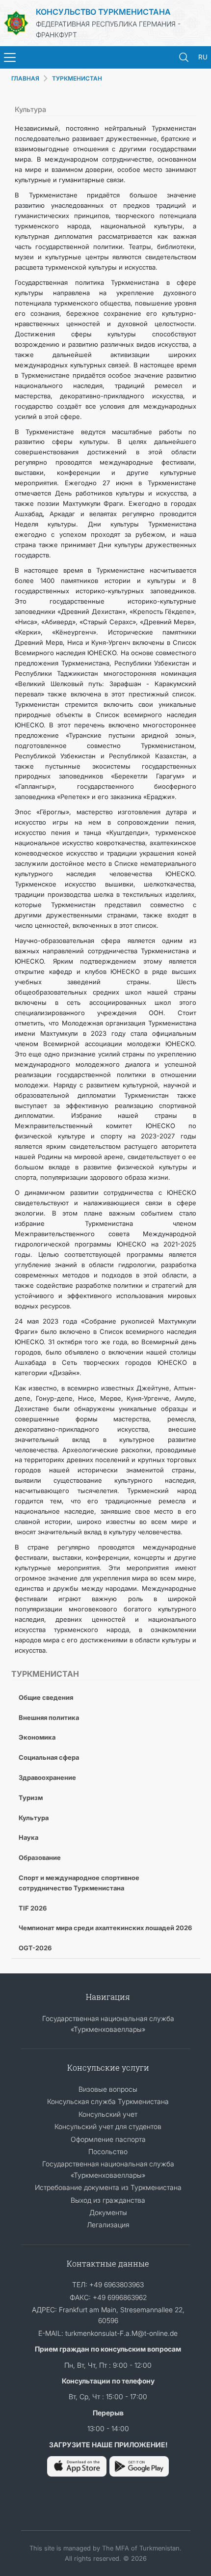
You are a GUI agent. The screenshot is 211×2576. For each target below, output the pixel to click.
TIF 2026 (33, 1908)
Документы (108, 2212)
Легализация (108, 2225)
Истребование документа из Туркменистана (108, 2187)
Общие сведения (46, 1697)
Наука (28, 1837)
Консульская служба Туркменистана (108, 2101)
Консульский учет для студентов (108, 2126)
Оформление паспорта (108, 2139)
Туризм (31, 1798)
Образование (40, 1857)
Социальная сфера (49, 1757)
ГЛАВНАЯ (25, 78)
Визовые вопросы (108, 2089)
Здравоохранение (47, 1777)
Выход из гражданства (108, 2200)
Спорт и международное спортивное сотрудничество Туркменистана (79, 1883)
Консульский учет (108, 2114)
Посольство (108, 2151)
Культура (34, 1818)
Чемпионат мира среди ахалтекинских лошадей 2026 (105, 1928)
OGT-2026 (35, 1948)
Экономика (37, 1737)
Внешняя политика (49, 1717)
